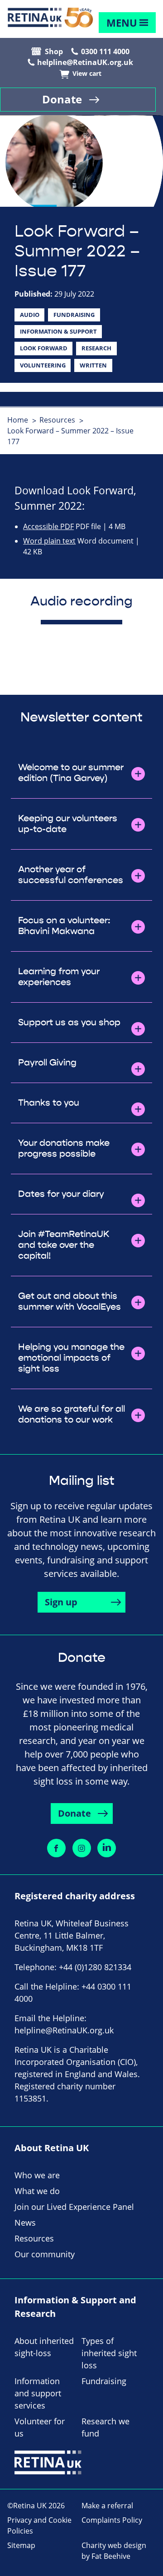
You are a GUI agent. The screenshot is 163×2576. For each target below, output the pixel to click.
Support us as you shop (69, 1023)
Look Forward (44, 348)
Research (96, 348)
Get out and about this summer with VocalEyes (70, 1302)
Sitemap (21, 2545)
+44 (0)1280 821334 (95, 1967)
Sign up (61, 1602)
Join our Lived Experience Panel (74, 2207)
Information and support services (38, 2393)
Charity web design (114, 2545)
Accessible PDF (48, 526)
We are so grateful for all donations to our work (72, 1414)
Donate (62, 99)
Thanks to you (49, 1103)
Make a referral (107, 2506)
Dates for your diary (61, 1194)
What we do (37, 2191)
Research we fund (105, 2427)
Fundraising (74, 315)
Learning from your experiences (59, 977)
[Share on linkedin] (107, 1848)
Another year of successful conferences (71, 875)
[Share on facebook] (56, 1848)
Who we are (37, 2175)
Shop (54, 51)
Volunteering (43, 365)
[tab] (22, 420)
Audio (30, 315)
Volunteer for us (40, 2427)
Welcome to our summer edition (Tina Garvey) (71, 773)
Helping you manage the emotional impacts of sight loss (71, 1358)
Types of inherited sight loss (109, 2353)
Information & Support (58, 331)
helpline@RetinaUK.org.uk (85, 62)
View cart (87, 74)
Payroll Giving (47, 1063)
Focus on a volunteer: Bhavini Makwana (64, 926)
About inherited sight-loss (44, 2347)
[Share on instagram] (82, 1848)
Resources (57, 420)
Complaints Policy (112, 2520)
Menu (122, 23)
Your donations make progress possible (64, 1149)
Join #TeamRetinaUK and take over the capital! (64, 1245)
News (25, 2223)
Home (18, 420)
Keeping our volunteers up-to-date (68, 824)
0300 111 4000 (105, 51)
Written (93, 365)
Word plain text (49, 541)
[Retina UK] (50, 18)
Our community (45, 2254)
